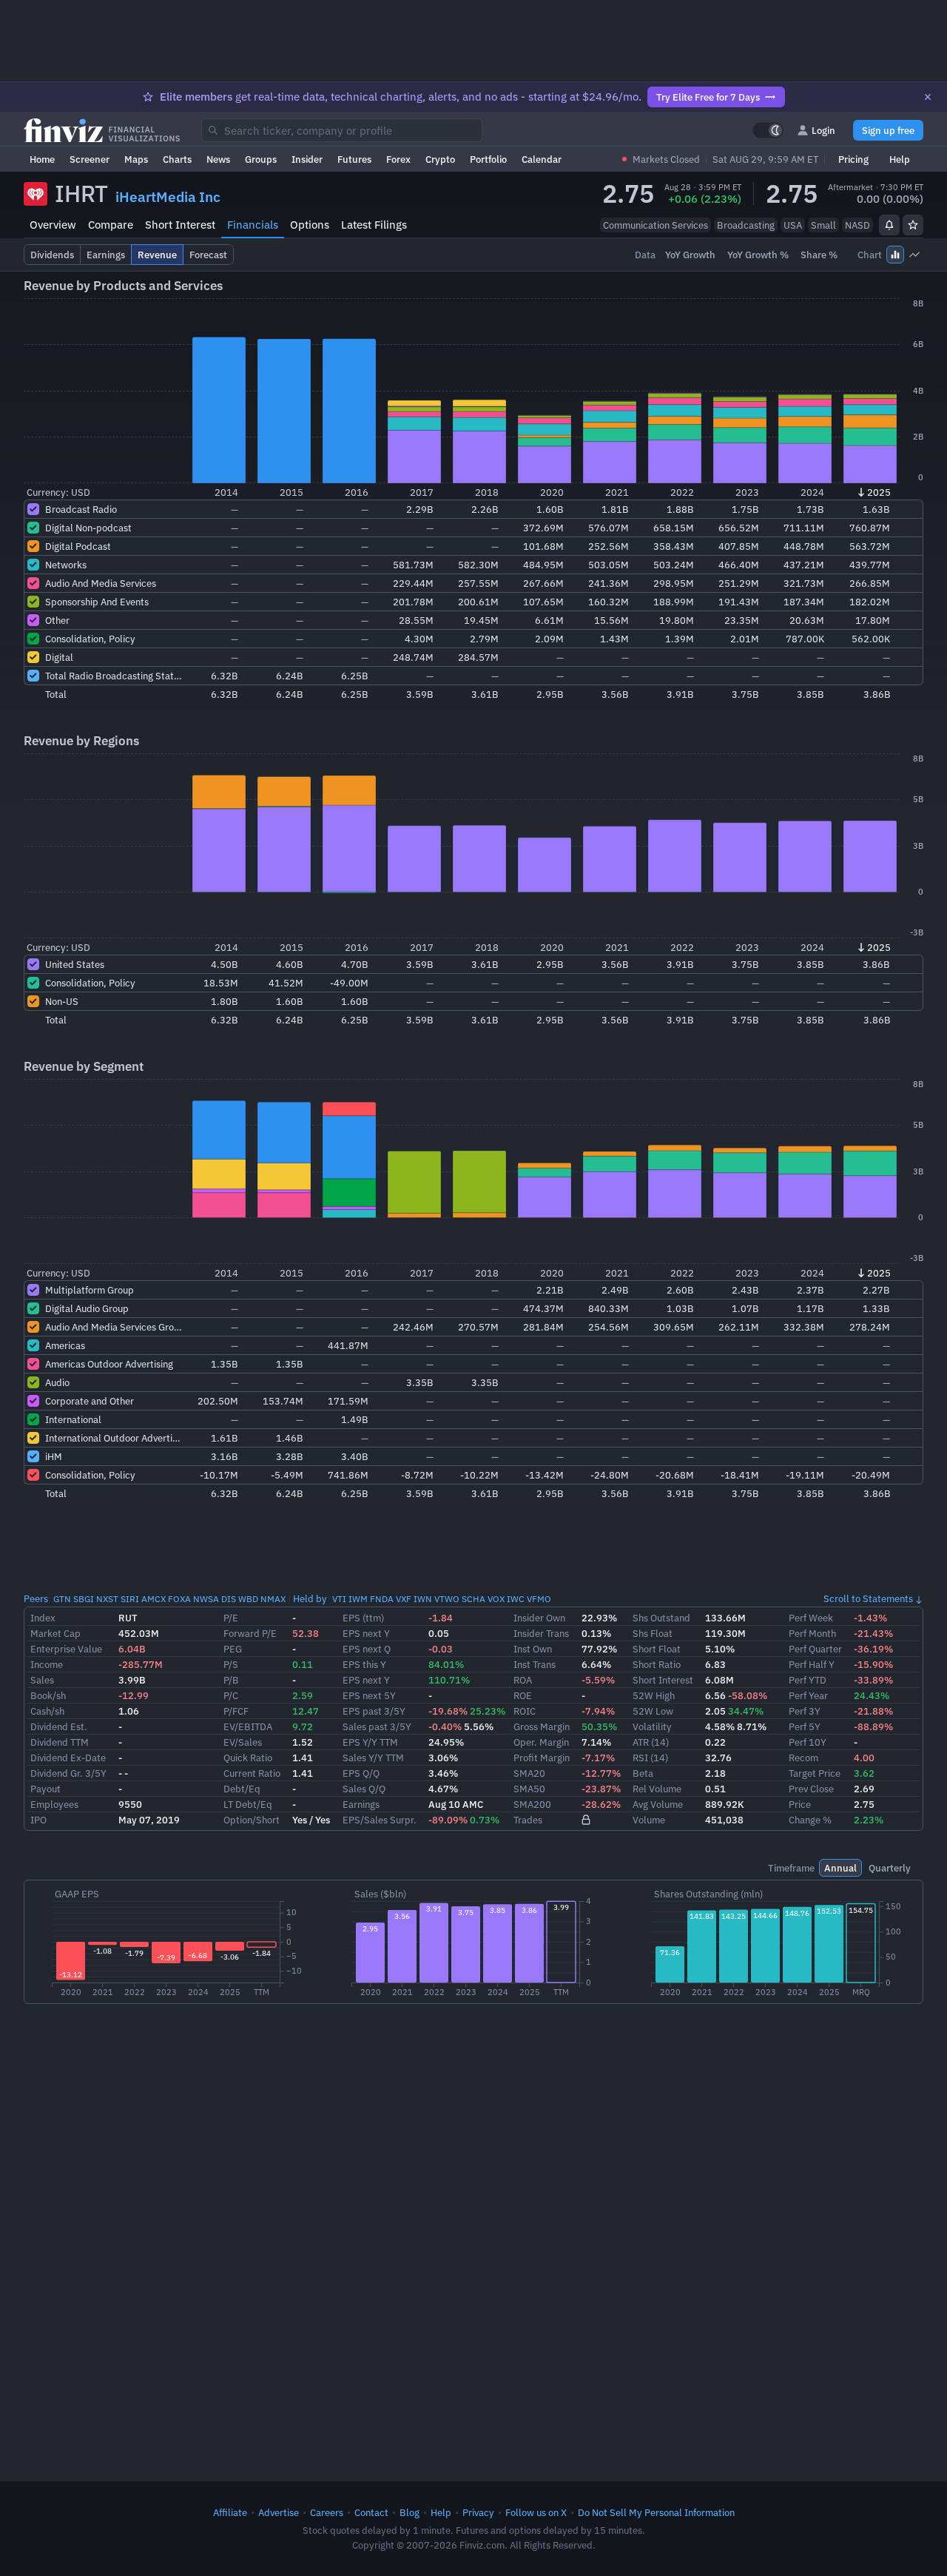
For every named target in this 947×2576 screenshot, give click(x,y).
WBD (248, 1599)
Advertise (279, 2512)
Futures (354, 159)
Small (823, 225)
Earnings (361, 1804)
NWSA (206, 1599)
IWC (516, 1599)
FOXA (179, 1599)
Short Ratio (657, 1664)
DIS (229, 1599)
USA (793, 225)
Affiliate (230, 2512)
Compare (111, 225)
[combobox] (342, 130)
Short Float (657, 1649)
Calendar (542, 159)
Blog (410, 2512)
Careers (327, 2512)
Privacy (478, 2512)
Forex (398, 159)
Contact (371, 2512)
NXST (107, 1599)
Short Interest (180, 225)
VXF (404, 1599)
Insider (307, 159)
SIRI (130, 1599)
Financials (253, 225)
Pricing (853, 159)
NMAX (273, 1599)
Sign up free (888, 130)
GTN (62, 1599)
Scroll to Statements (868, 1598)
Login (823, 130)
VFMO (539, 1599)
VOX (496, 1599)
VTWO (447, 1599)
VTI (339, 1599)
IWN (423, 1599)
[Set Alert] (889, 225)
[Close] (928, 97)
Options (310, 225)
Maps (136, 159)
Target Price (815, 1773)
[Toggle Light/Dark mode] (768, 130)
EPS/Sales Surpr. (380, 1820)
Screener (90, 159)
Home (42, 159)
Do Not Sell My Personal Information (656, 2512)
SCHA (473, 1599)
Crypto (440, 159)
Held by (310, 1598)
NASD (857, 225)
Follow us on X (536, 2512)
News (218, 159)
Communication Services (656, 225)
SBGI (84, 1599)
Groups (261, 159)
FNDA (382, 1599)
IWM (358, 1599)
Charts (177, 159)
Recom (803, 1758)
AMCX (154, 1599)
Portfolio (488, 159)
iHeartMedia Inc (168, 197)
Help (900, 159)
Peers (36, 1598)
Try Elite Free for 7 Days (708, 97)
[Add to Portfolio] (913, 225)
